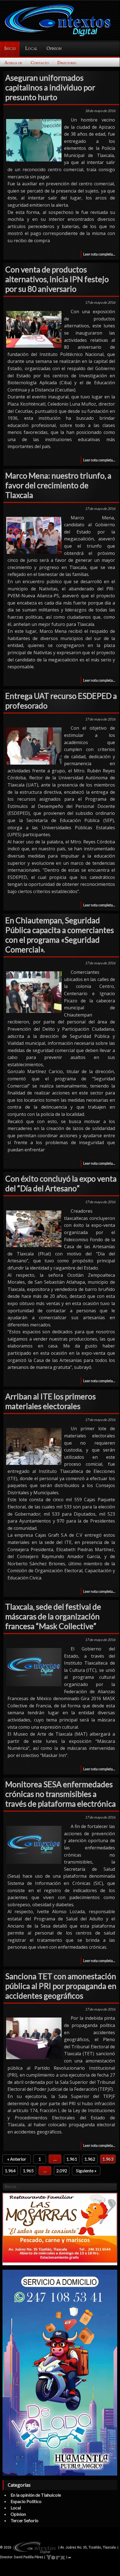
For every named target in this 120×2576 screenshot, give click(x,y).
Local (31, 49)
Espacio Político (26, 2501)
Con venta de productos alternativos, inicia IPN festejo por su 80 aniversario (57, 279)
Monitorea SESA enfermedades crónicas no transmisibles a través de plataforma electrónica (61, 1794)
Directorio (67, 63)
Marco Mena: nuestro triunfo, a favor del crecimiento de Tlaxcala (58, 485)
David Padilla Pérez (29, 2557)
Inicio (10, 49)
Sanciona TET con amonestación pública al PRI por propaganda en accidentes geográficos (61, 1986)
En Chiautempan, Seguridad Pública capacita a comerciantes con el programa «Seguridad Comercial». (60, 935)
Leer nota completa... (99, 254)
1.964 (10, 2171)
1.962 (90, 2159)
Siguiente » (86, 2171)
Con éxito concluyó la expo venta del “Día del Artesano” (61, 1183)
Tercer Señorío (25, 2520)
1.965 (28, 2171)
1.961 (72, 2159)
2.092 (62, 2171)
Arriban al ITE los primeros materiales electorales (51, 1401)
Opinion (54, 49)
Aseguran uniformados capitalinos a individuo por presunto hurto (50, 87)
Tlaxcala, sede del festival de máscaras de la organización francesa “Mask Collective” (53, 1616)
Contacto (40, 63)
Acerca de (13, 63)
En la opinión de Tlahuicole (36, 2495)
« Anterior (17, 2159)
